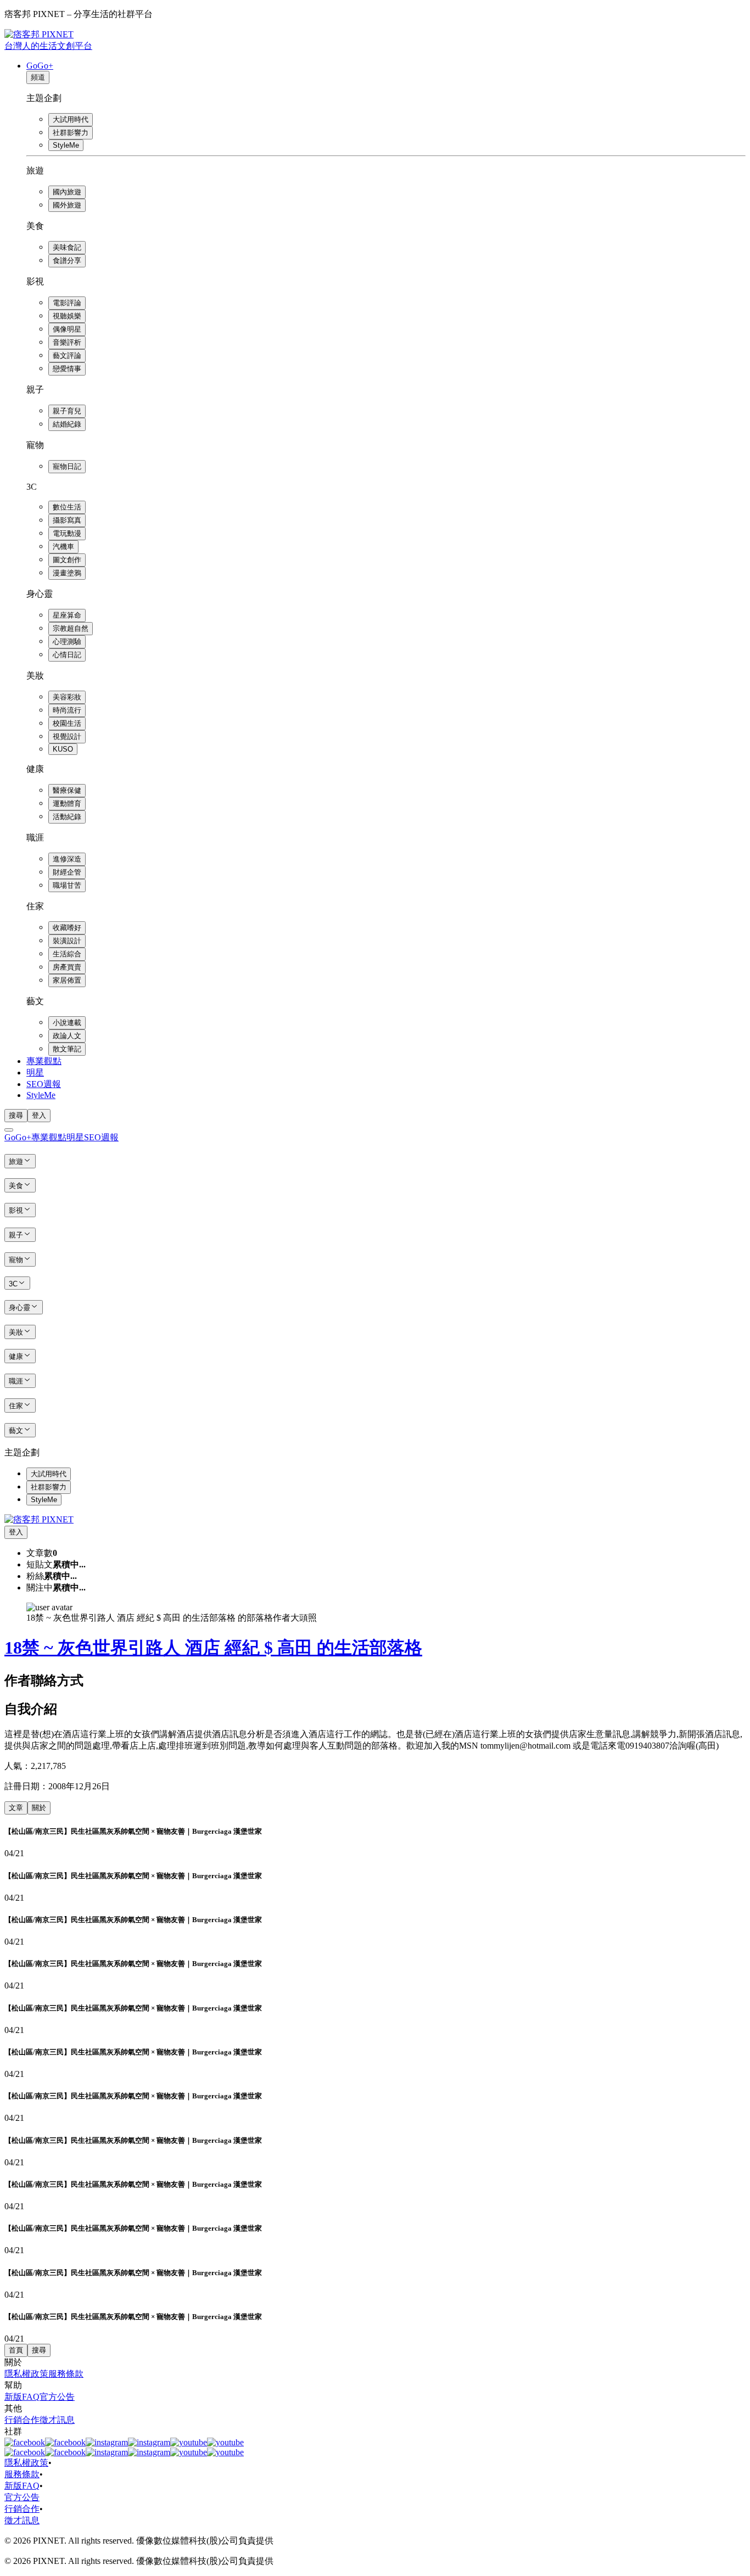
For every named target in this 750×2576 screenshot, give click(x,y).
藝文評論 (67, 355)
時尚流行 (67, 710)
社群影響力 (71, 133)
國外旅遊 (67, 205)
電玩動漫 (67, 533)
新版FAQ (22, 2397)
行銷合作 (22, 2420)
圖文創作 (67, 560)
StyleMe (66, 145)
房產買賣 (67, 967)
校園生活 (67, 723)
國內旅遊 (67, 192)
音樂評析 (67, 342)
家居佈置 (67, 980)
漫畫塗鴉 (67, 573)
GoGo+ (40, 66)
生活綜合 (67, 954)
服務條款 (66, 2374)
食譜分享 (67, 261)
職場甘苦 (67, 885)
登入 (39, 1115)
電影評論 (67, 303)
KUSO (63, 749)
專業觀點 (44, 1061)
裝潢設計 (67, 941)
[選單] (9, 1130)
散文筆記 (67, 1049)
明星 (35, 1073)
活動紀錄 (67, 817)
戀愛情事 (67, 369)
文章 (16, 1808)
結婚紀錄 (67, 424)
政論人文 (67, 1036)
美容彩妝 (67, 697)
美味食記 (67, 247)
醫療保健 (67, 790)
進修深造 (67, 859)
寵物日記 (67, 466)
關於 (39, 1808)
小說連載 (67, 1023)
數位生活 (67, 507)
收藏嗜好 (67, 928)
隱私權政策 (26, 2374)
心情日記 (67, 655)
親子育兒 (67, 411)
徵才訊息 (57, 2420)
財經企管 (67, 872)
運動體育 (67, 803)
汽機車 (63, 547)
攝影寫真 (67, 520)
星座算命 (67, 615)
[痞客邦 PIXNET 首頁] (39, 1519)
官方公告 (57, 2397)
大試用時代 (71, 119)
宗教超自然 (71, 628)
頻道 (38, 77)
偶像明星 (67, 329)
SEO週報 (44, 1084)
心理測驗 (67, 642)
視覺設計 (67, 737)
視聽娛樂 (67, 316)
